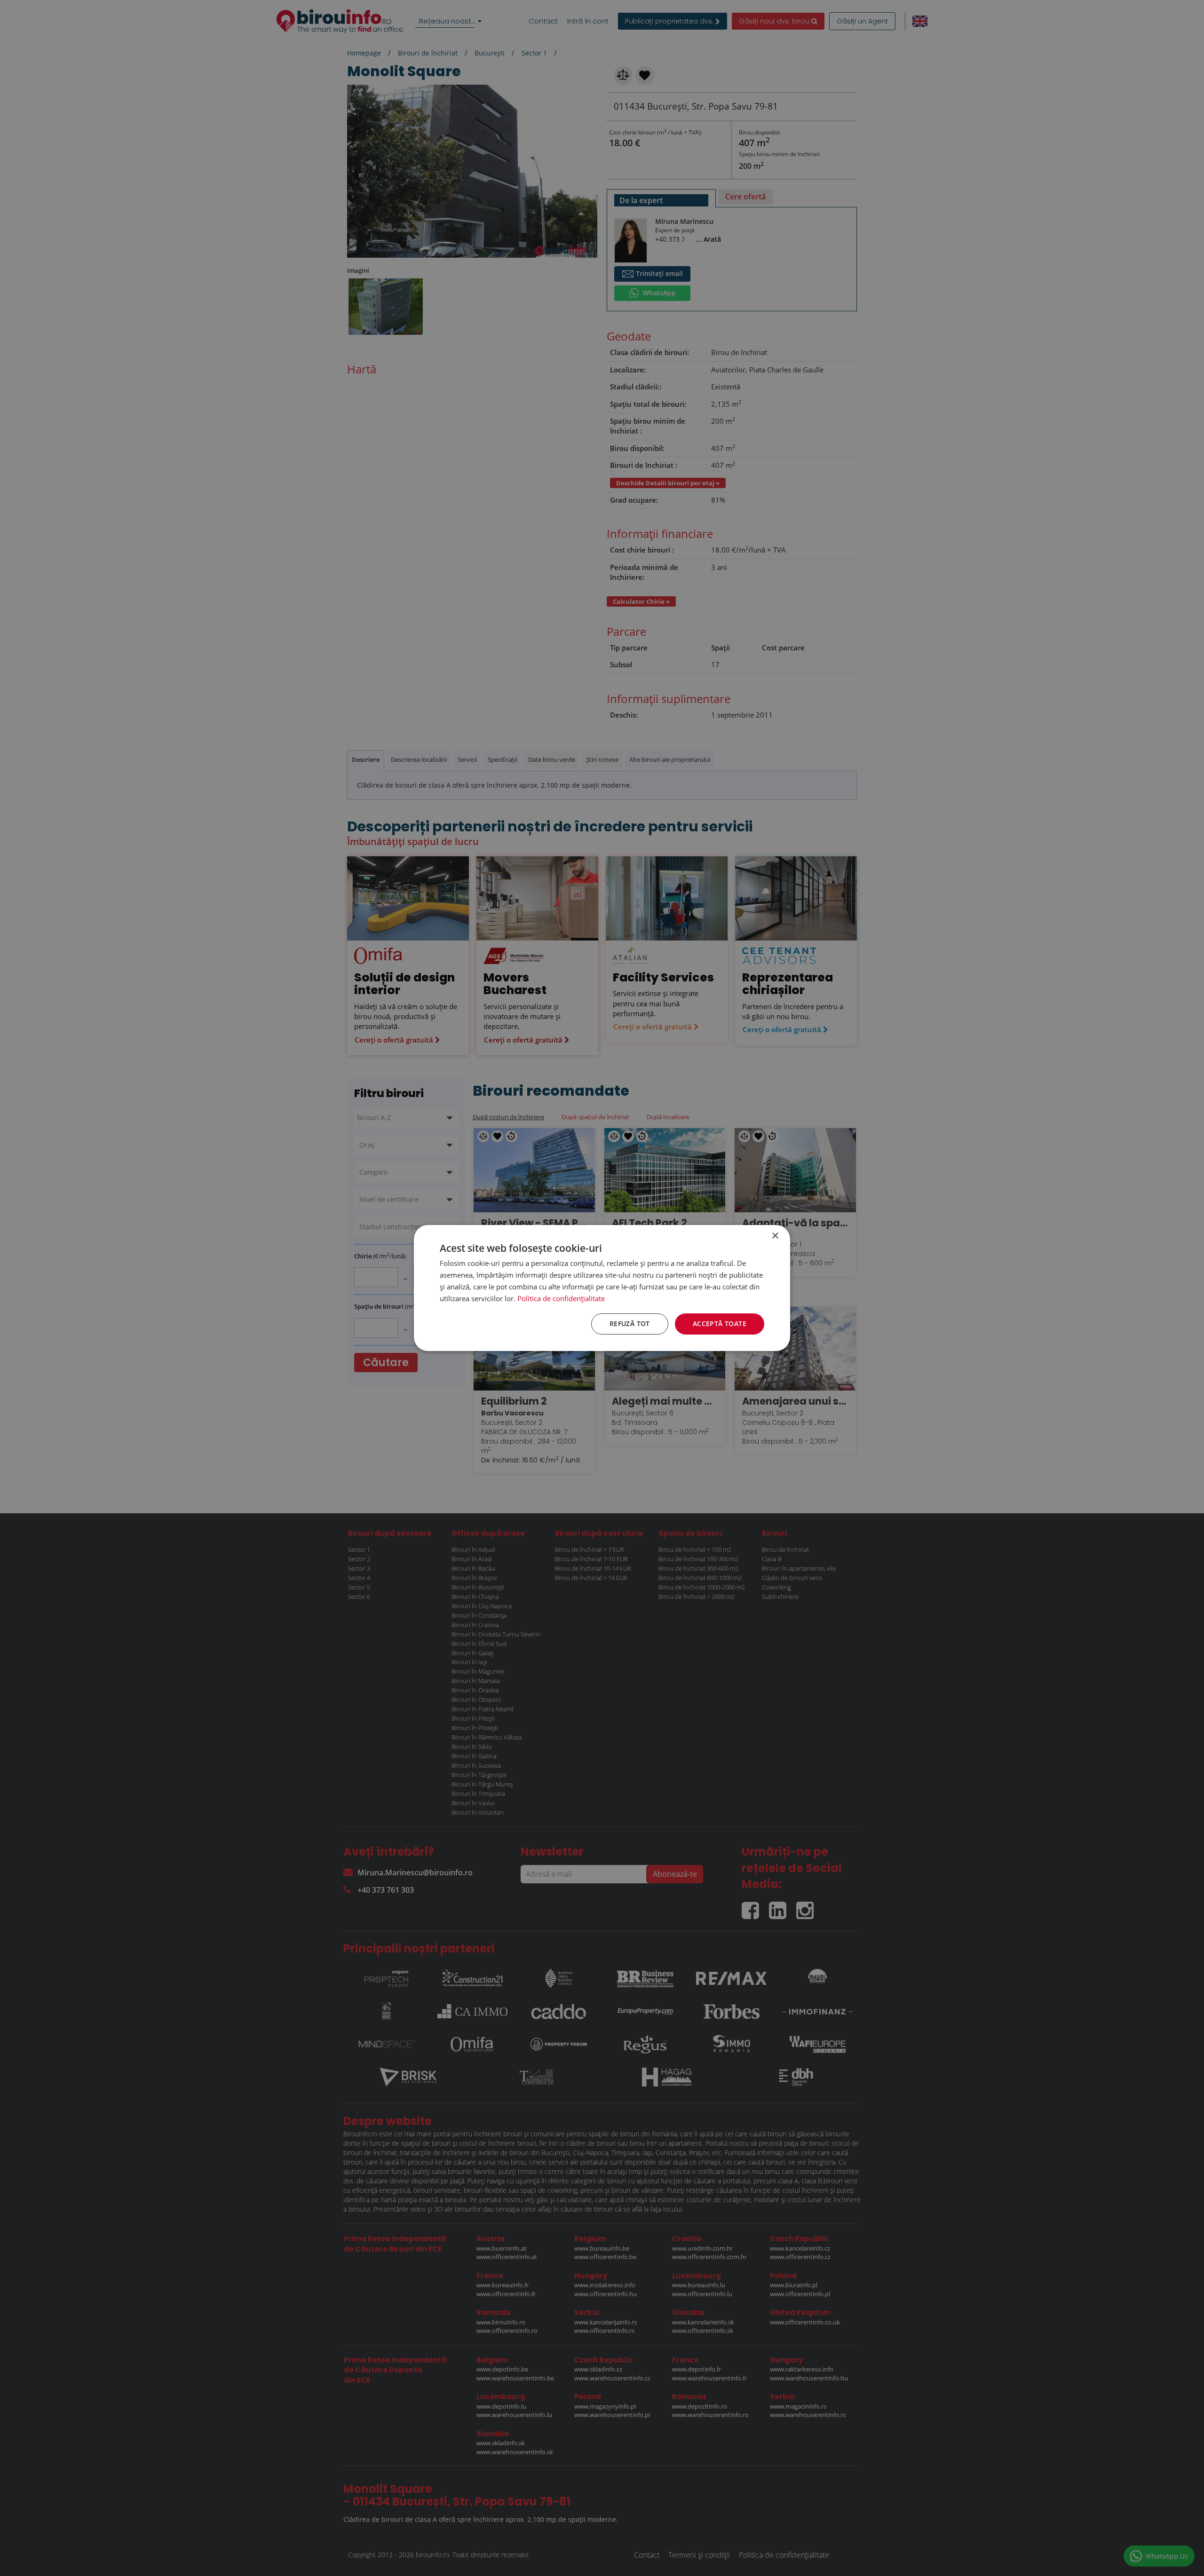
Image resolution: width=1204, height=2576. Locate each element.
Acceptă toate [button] (720, 1324)
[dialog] (602, 1288)
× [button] (775, 1236)
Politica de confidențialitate (561, 1298)
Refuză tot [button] (630, 1324)
